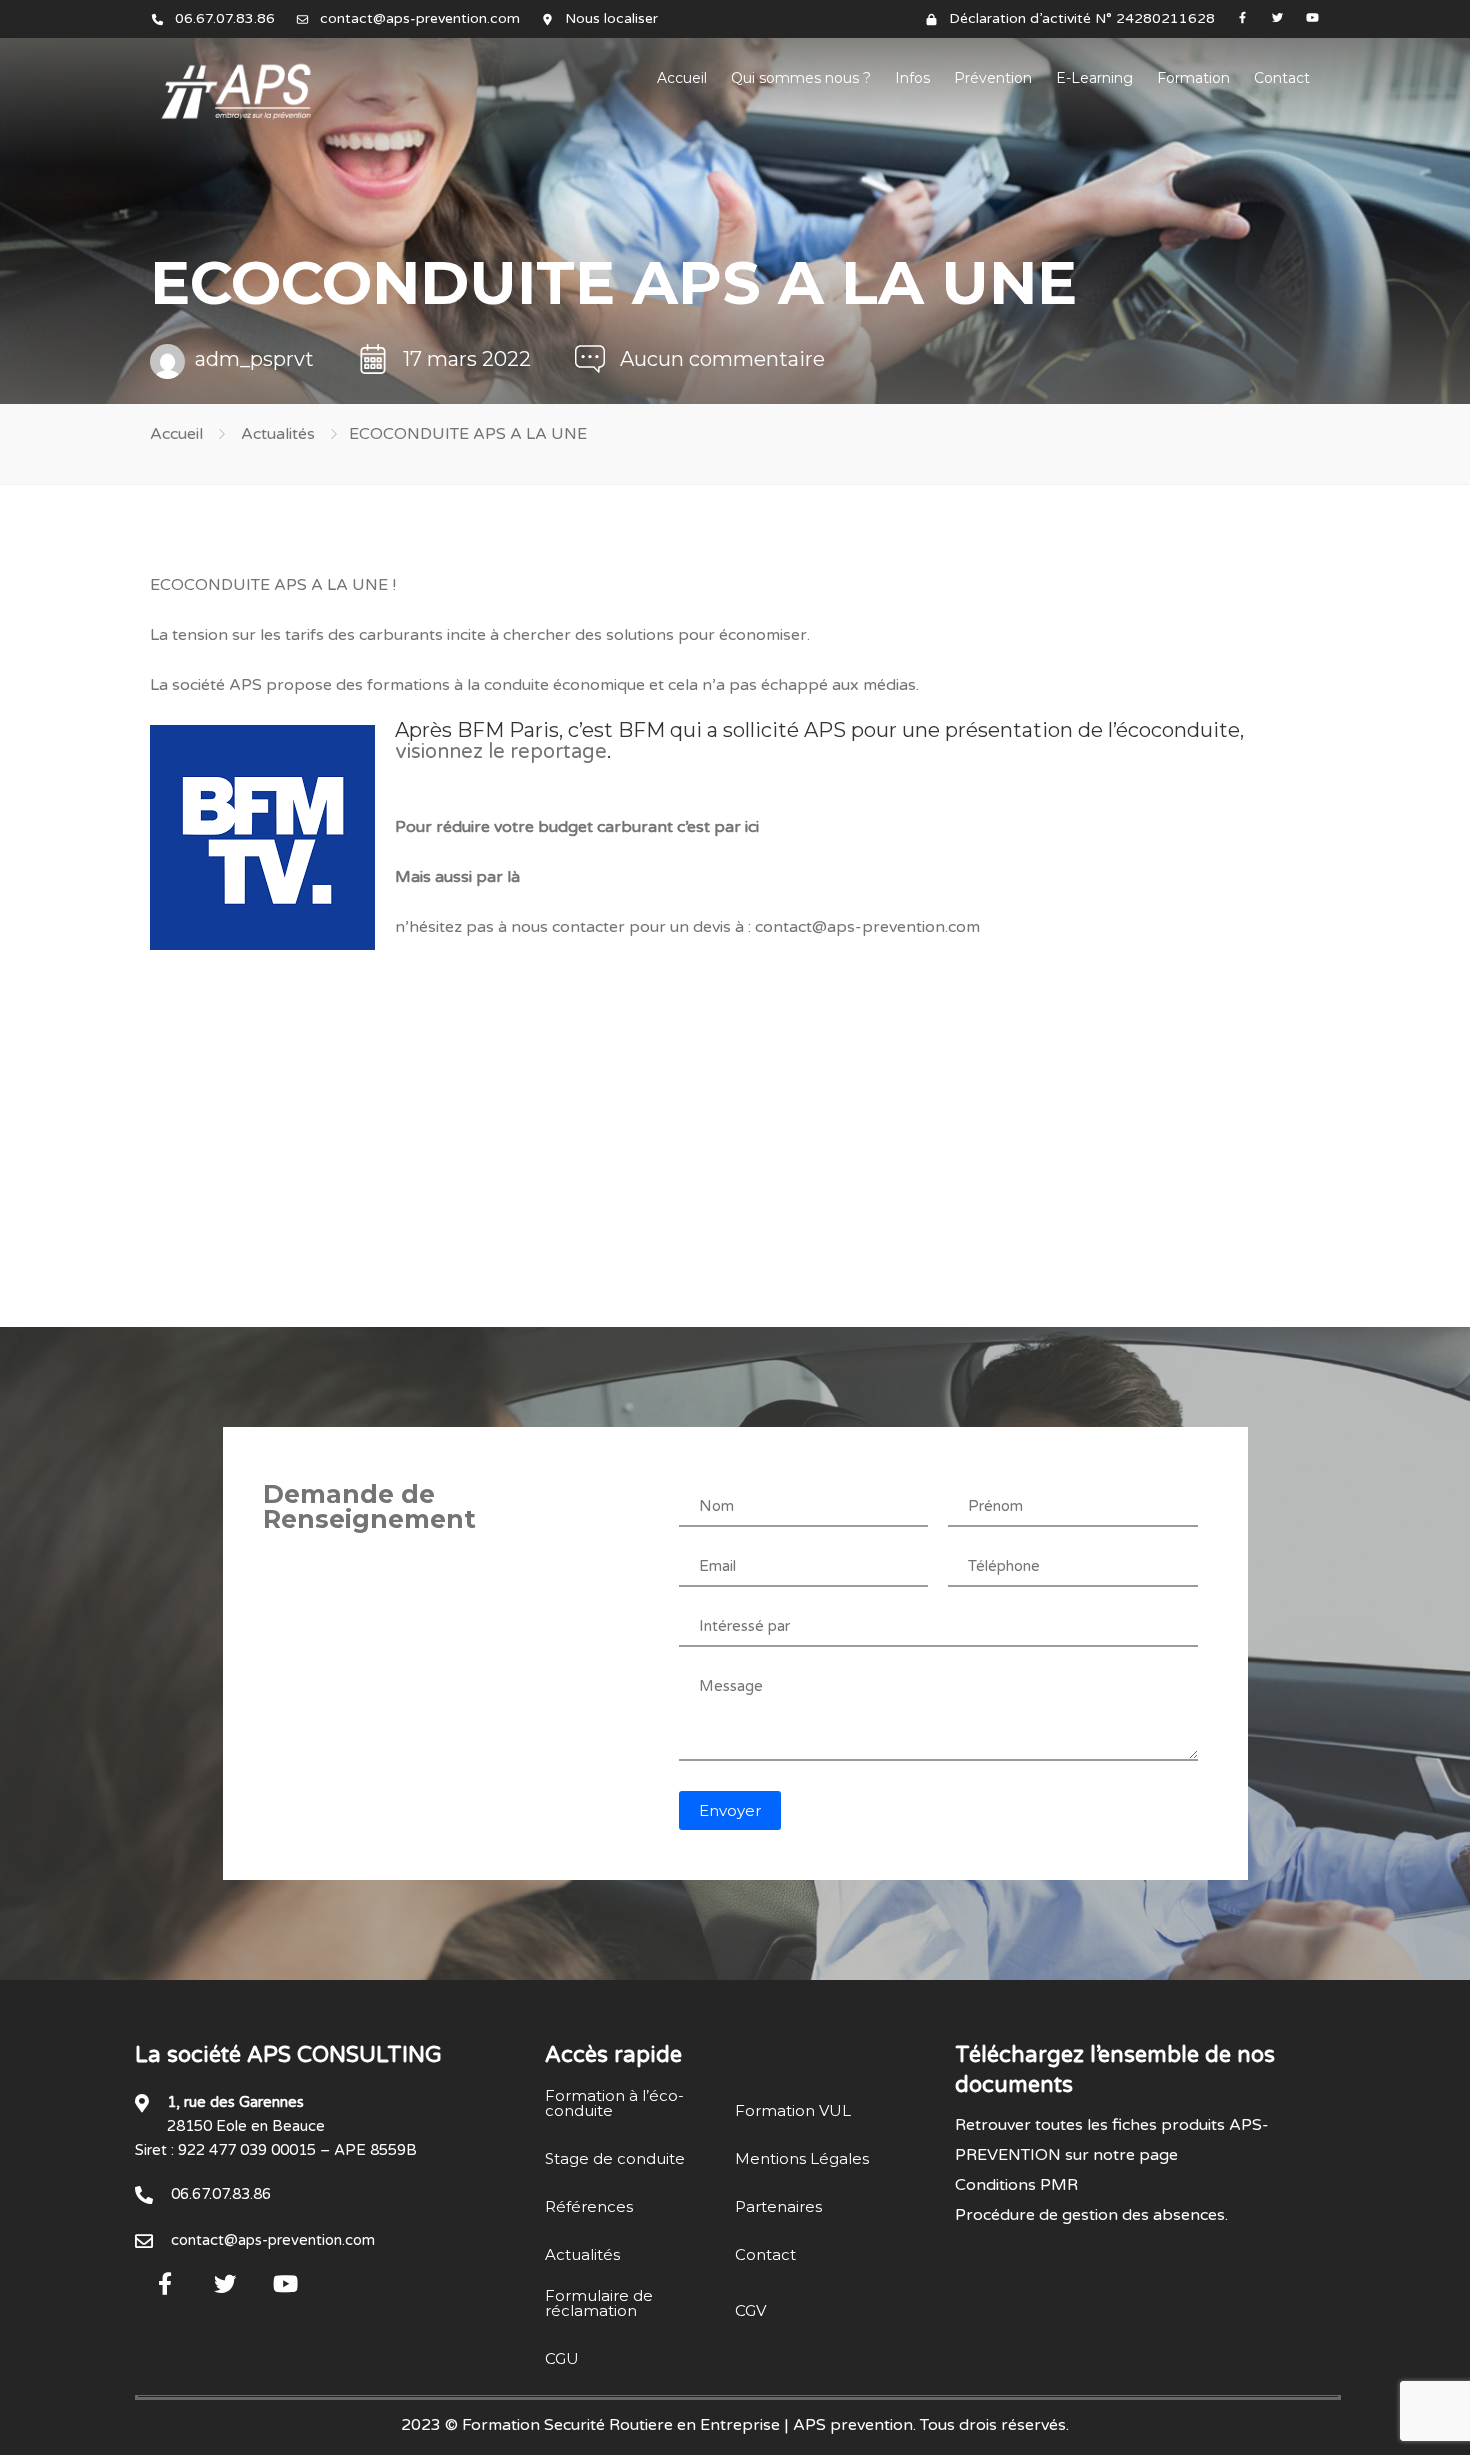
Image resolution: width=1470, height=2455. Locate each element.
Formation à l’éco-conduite (614, 2103)
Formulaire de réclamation (599, 2303)
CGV (750, 2310)
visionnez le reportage (501, 752)
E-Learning (1094, 78)
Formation (1193, 78)
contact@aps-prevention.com (420, 18)
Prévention (993, 78)
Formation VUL (793, 2110)
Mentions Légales (802, 2158)
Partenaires (778, 2206)
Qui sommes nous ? (801, 78)
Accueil (682, 78)
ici (752, 827)
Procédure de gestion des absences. (1091, 2215)
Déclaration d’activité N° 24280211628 (1082, 18)
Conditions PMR (1016, 2185)
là (513, 877)
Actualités (278, 434)
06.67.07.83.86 (225, 18)
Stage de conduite (615, 2158)
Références (589, 2206)
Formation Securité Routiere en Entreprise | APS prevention (687, 2425)
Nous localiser (611, 18)
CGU (562, 2358)
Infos (912, 78)
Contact (1282, 78)
